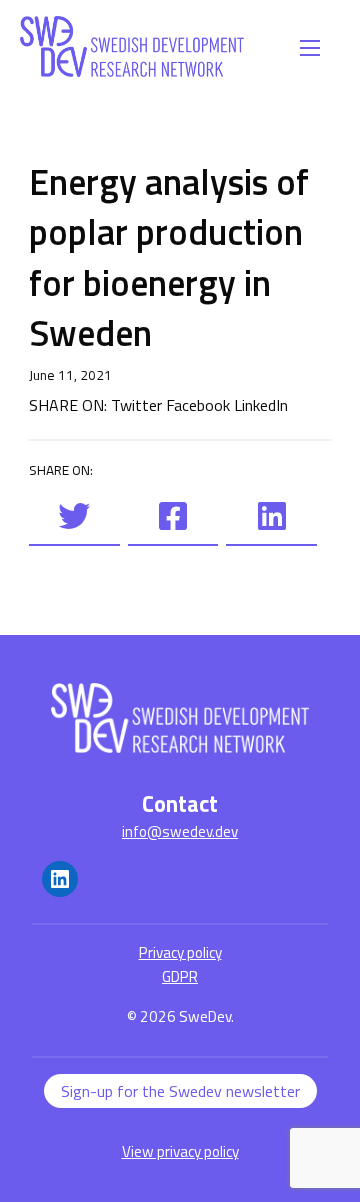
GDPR (180, 976)
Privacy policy (180, 952)
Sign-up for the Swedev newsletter (180, 1091)
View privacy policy (180, 1151)
